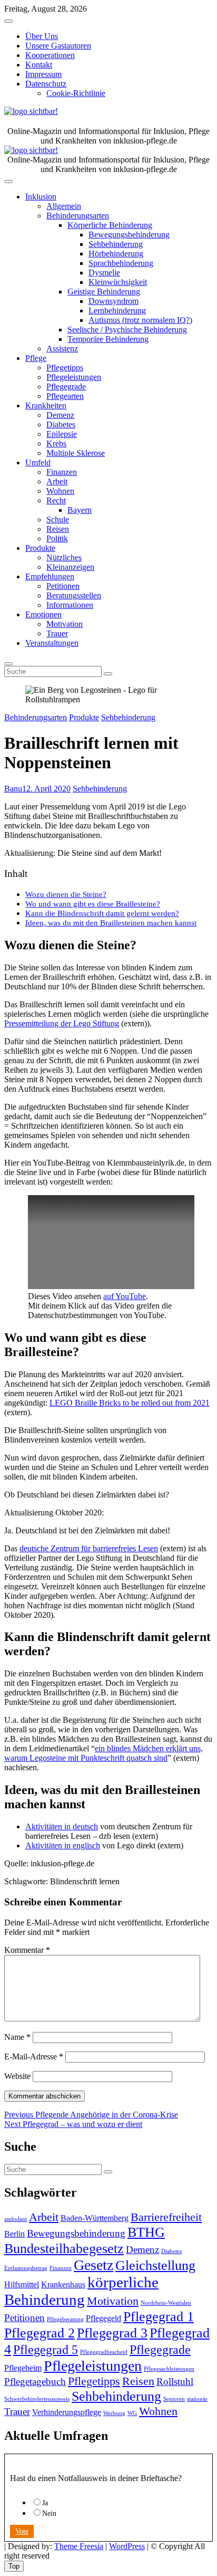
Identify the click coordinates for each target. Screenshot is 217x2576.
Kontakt (39, 65)
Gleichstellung (155, 2265)
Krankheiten (46, 406)
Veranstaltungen (52, 643)
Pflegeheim (23, 2368)
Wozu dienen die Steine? (66, 894)
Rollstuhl (175, 2382)
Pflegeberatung (65, 2319)
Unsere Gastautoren (58, 46)
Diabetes (61, 424)
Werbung (114, 2413)
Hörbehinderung (116, 254)
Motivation (65, 624)
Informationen (70, 605)
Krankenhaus (63, 2284)
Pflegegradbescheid (104, 2352)
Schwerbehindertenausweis (37, 2399)
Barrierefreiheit (166, 2217)
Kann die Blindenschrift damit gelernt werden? (102, 913)
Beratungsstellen (74, 595)
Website (17, 2076)
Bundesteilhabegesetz (64, 2248)
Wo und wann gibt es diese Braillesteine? (93, 904)
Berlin (14, 2234)
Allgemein (64, 206)
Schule (58, 519)
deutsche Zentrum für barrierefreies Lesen (89, 1548)
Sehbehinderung (116, 244)
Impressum (43, 74)
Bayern (80, 510)
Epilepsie (62, 434)
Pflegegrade (66, 387)
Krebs (56, 443)
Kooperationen (50, 55)
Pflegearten (65, 396)
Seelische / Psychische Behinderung (127, 330)
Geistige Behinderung (104, 292)
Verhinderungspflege (67, 2412)
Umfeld (38, 462)
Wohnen (60, 491)
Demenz (60, 415)
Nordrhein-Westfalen (166, 2303)
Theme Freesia (79, 2546)
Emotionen (43, 614)
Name (17, 2037)
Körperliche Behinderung (110, 225)
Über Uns (42, 36)
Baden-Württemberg (95, 2218)
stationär (197, 2399)
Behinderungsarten (78, 216)
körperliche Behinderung (81, 2291)
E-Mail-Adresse (34, 2057)
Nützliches (64, 557)
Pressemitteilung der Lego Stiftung (62, 1023)
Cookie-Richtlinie (76, 93)
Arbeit (57, 481)
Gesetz (93, 2265)
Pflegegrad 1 (159, 2316)
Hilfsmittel (22, 2284)
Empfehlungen (50, 576)
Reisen (58, 529)
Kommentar (27, 1950)
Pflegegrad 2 (40, 2333)
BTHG (146, 2232)
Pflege (36, 358)
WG (132, 2413)
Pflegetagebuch (35, 2382)
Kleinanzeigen (70, 567)
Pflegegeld (103, 2318)
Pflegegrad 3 (112, 2333)
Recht (56, 500)
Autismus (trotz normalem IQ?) (140, 320)
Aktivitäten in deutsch (62, 1826)
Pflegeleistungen (74, 377)
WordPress (127, 2546)
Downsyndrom (114, 301)
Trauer (57, 633)
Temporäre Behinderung (108, 339)
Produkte (40, 548)
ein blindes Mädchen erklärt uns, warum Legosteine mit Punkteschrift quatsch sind (103, 1753)
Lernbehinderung (117, 311)
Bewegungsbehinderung (129, 235)
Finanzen (62, 472)
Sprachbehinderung (121, 263)
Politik (57, 538)
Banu (13, 789)
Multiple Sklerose (76, 453)
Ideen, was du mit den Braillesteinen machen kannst (111, 923)
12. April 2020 (46, 789)
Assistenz (62, 349)
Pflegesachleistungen (169, 2369)
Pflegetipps (65, 368)
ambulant (16, 2219)
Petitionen (63, 586)
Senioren (174, 2399)
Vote (22, 2531)
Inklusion (41, 197)
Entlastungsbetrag (26, 2268)
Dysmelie (104, 273)
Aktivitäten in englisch (63, 1845)
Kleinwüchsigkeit (118, 282)
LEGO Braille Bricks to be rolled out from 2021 (130, 1403)
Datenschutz (46, 84)
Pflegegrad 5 (46, 2349)
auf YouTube (125, 1296)
